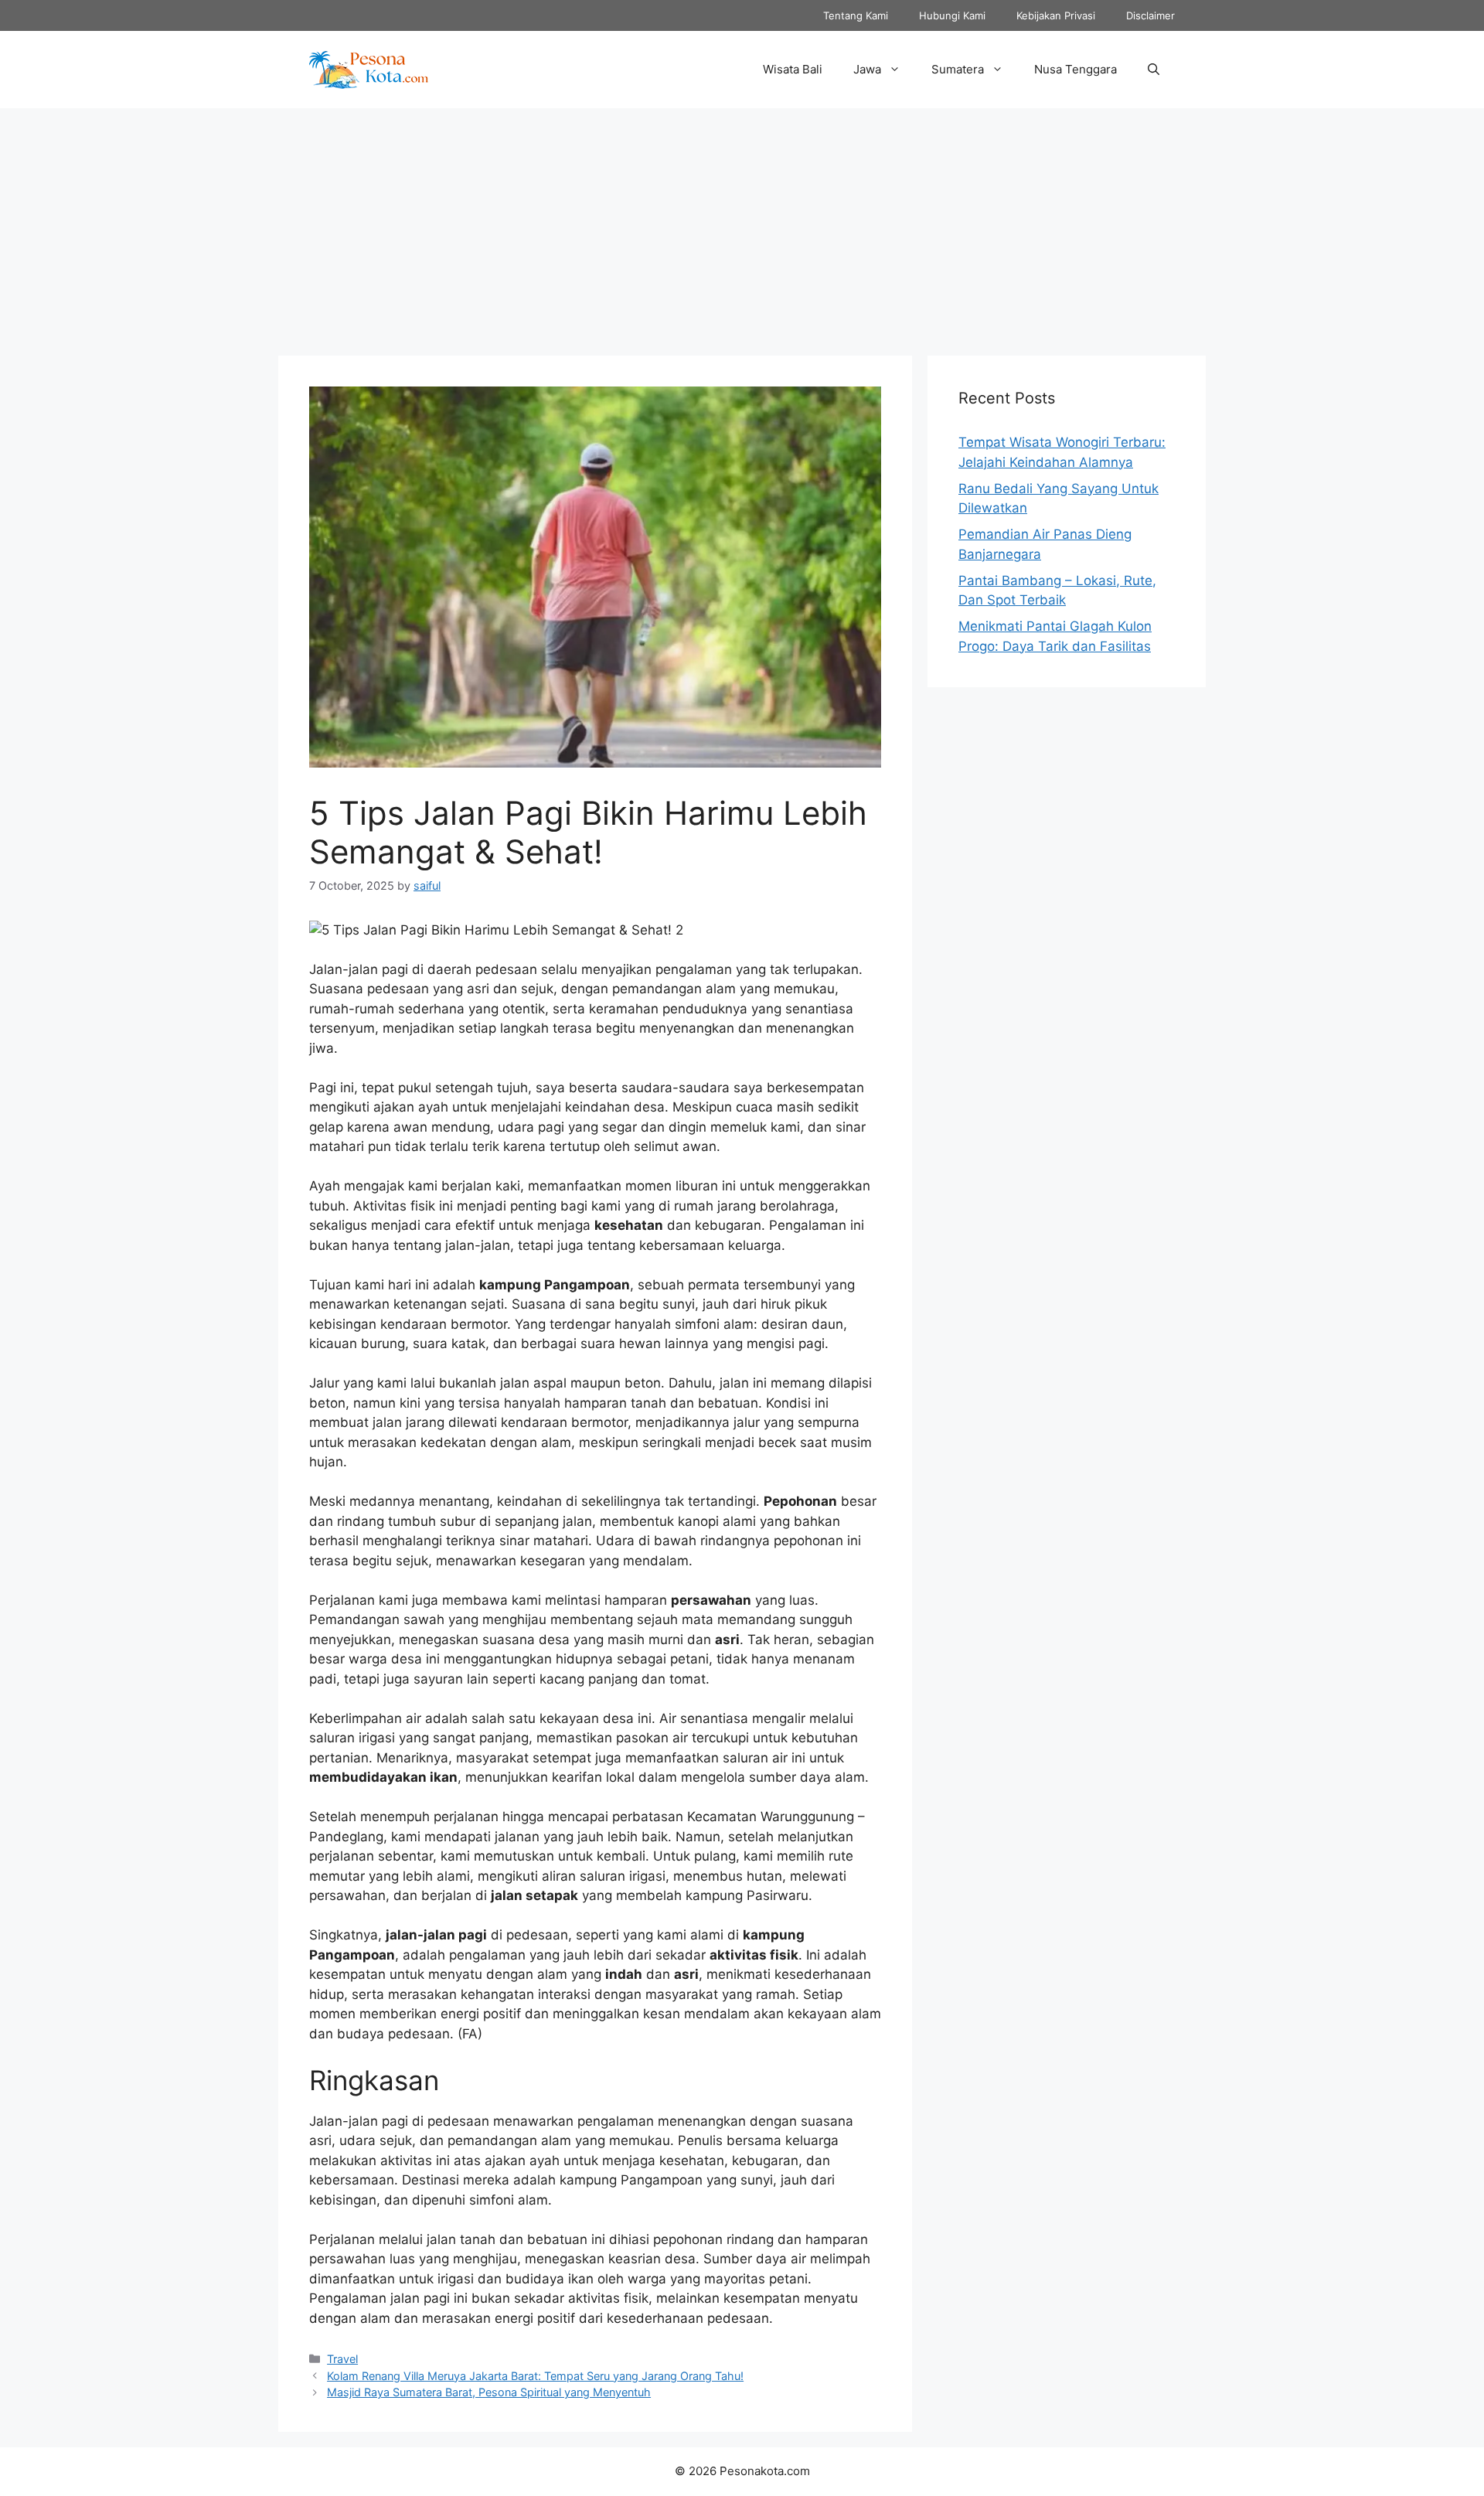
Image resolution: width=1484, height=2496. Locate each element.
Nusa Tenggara (1076, 69)
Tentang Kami (856, 15)
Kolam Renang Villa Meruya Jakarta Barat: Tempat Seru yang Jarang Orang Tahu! (535, 2376)
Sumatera (958, 69)
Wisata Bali (793, 69)
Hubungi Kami (952, 15)
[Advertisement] (742, 224)
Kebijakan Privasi (1056, 15)
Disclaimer (1150, 15)
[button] (1154, 70)
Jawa (867, 69)
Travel (342, 2359)
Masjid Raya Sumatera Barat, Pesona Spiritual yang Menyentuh (489, 2392)
